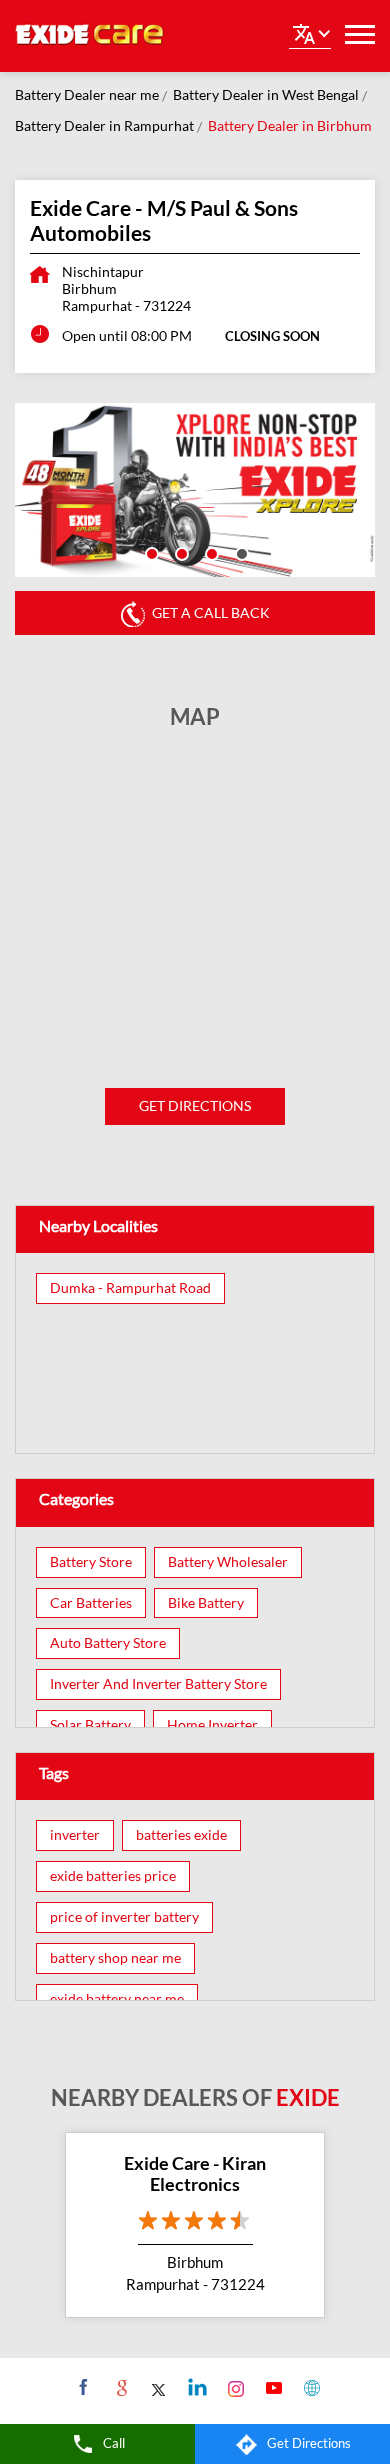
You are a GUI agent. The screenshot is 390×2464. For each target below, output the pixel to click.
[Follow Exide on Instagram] (233, 2387)
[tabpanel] (195, 490)
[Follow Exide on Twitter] (157, 2387)
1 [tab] (150, 552)
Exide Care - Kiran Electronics (195, 2174)
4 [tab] (240, 552)
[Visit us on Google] (119, 2387)
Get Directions (195, 1105)
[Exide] (90, 36)
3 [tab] (210, 552)
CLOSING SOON (272, 336)
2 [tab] (180, 552)
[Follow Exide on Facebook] (81, 2387)
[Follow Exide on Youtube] (271, 2387)
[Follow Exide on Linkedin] (195, 2387)
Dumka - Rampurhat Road (130, 1288)
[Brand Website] (309, 2387)
